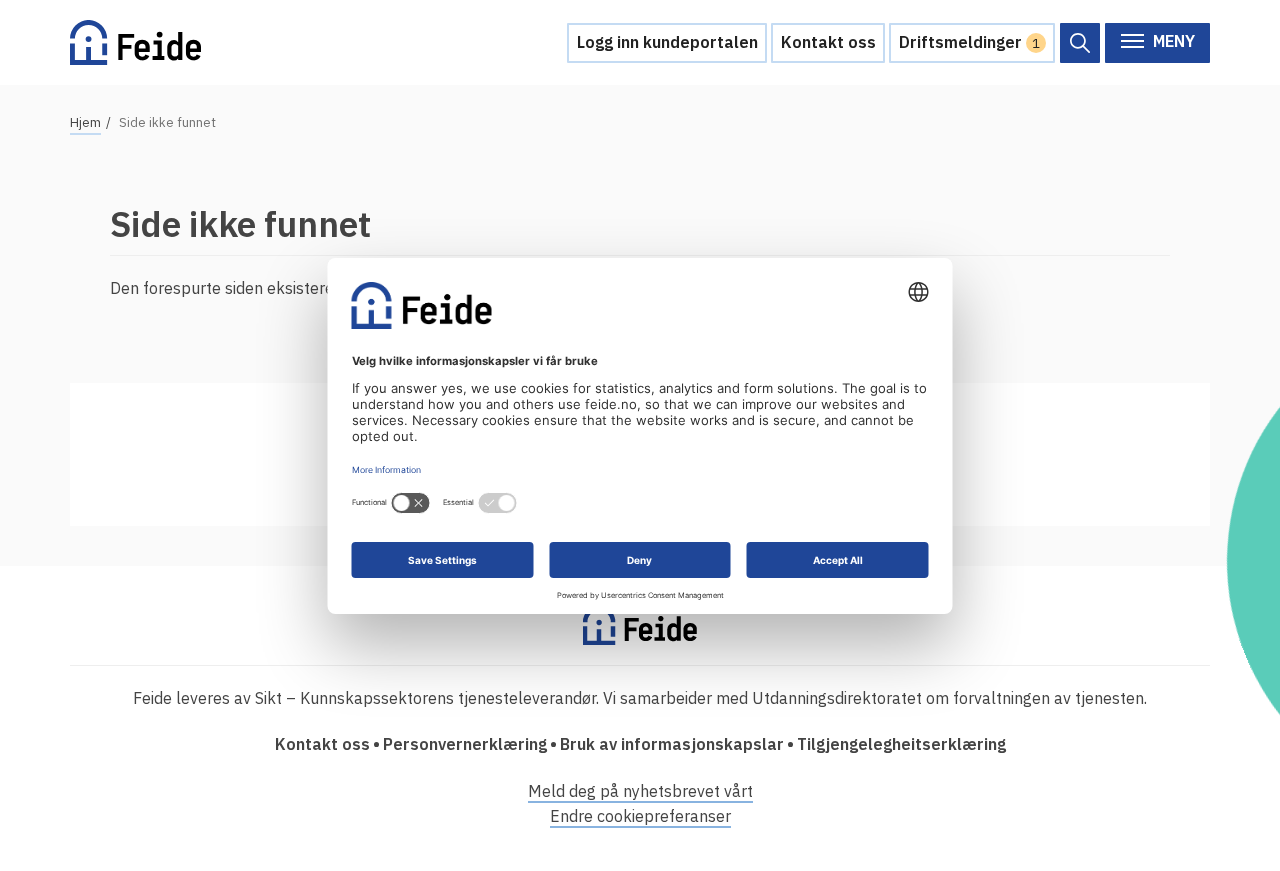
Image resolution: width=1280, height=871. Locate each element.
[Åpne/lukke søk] (1080, 43)
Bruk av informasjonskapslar (672, 744)
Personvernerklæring (465, 744)
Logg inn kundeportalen (667, 42)
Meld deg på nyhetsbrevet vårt (640, 791)
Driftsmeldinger (969, 42)
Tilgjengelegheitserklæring (901, 744)
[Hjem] (135, 42)
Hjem (85, 122)
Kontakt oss (828, 42)
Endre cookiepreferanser (640, 816)
